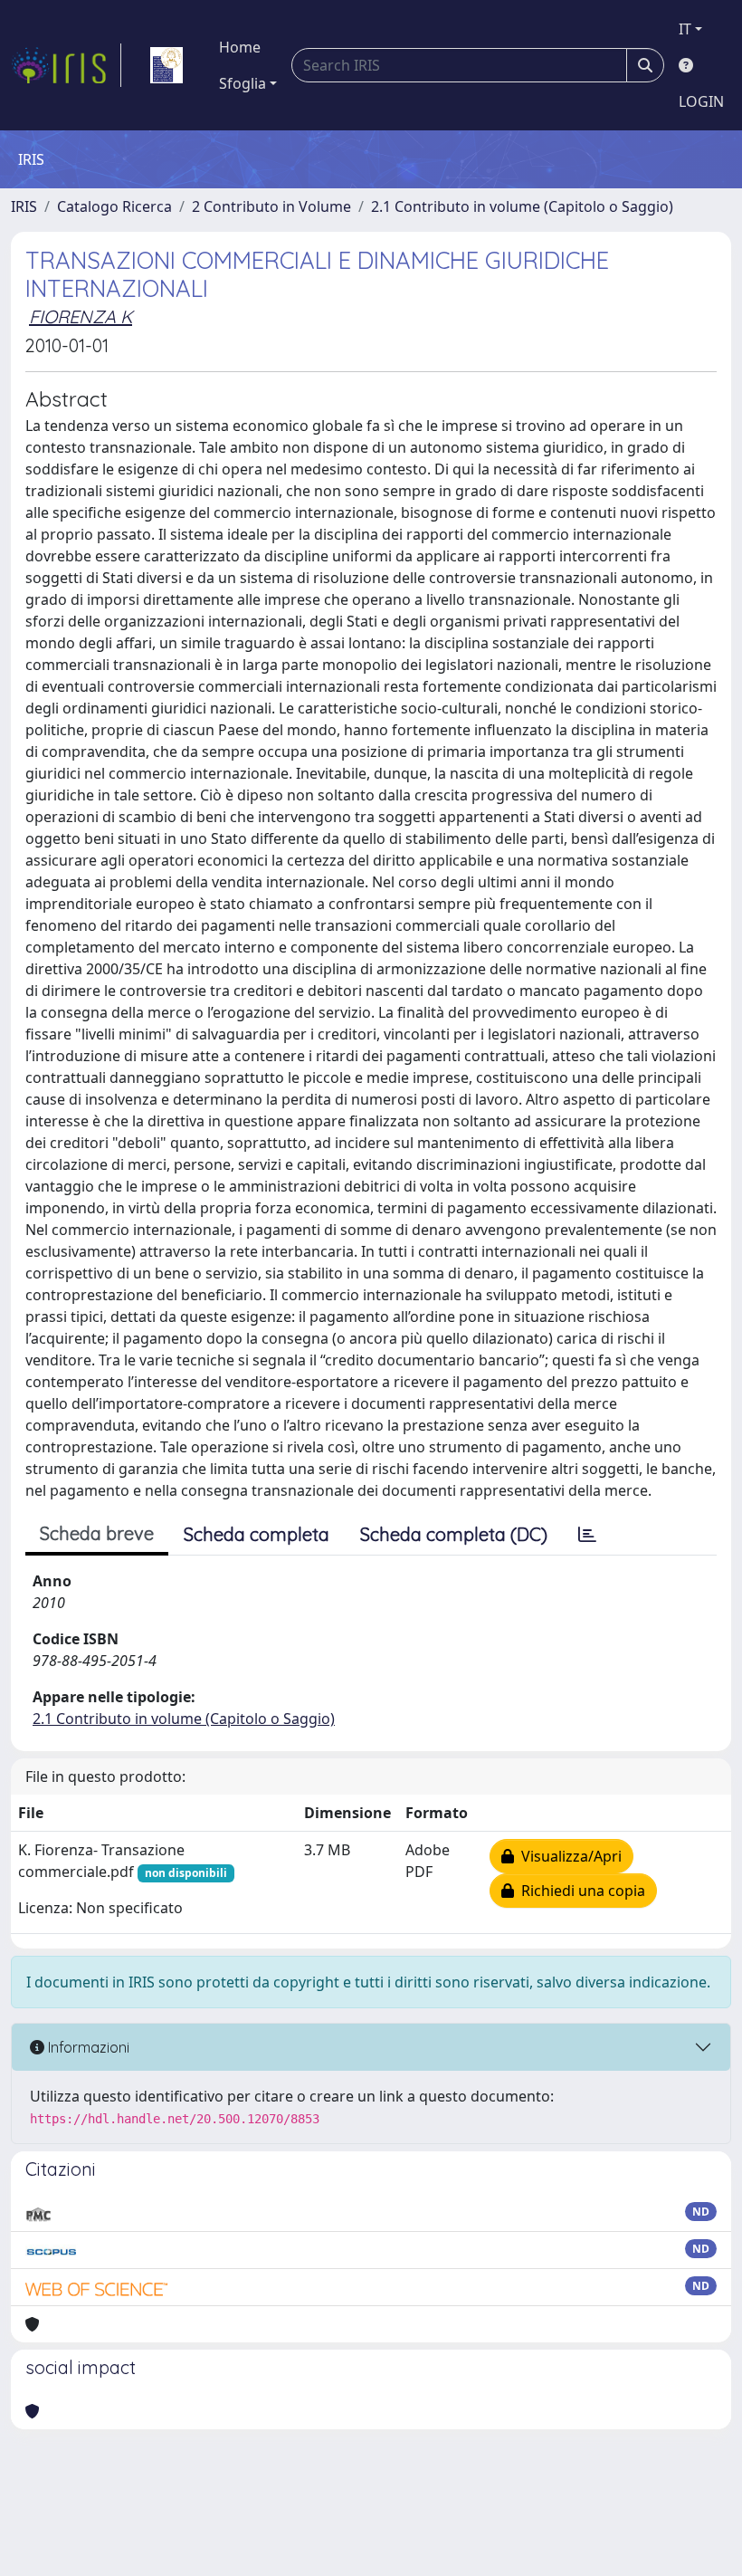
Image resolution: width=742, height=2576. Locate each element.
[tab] (587, 1535)
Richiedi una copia (580, 1891)
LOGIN (701, 101)
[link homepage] (66, 65)
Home (240, 47)
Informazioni (87, 2047)
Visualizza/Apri (568, 1856)
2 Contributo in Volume (271, 206)
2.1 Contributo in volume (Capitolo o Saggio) (522, 206)
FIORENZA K (81, 316)
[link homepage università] (166, 65)
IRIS (24, 206)
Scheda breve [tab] (97, 1533)
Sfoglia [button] (243, 83)
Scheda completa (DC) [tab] (454, 1534)
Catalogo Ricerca (114, 206)
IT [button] (685, 29)
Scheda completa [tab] (257, 1534)
